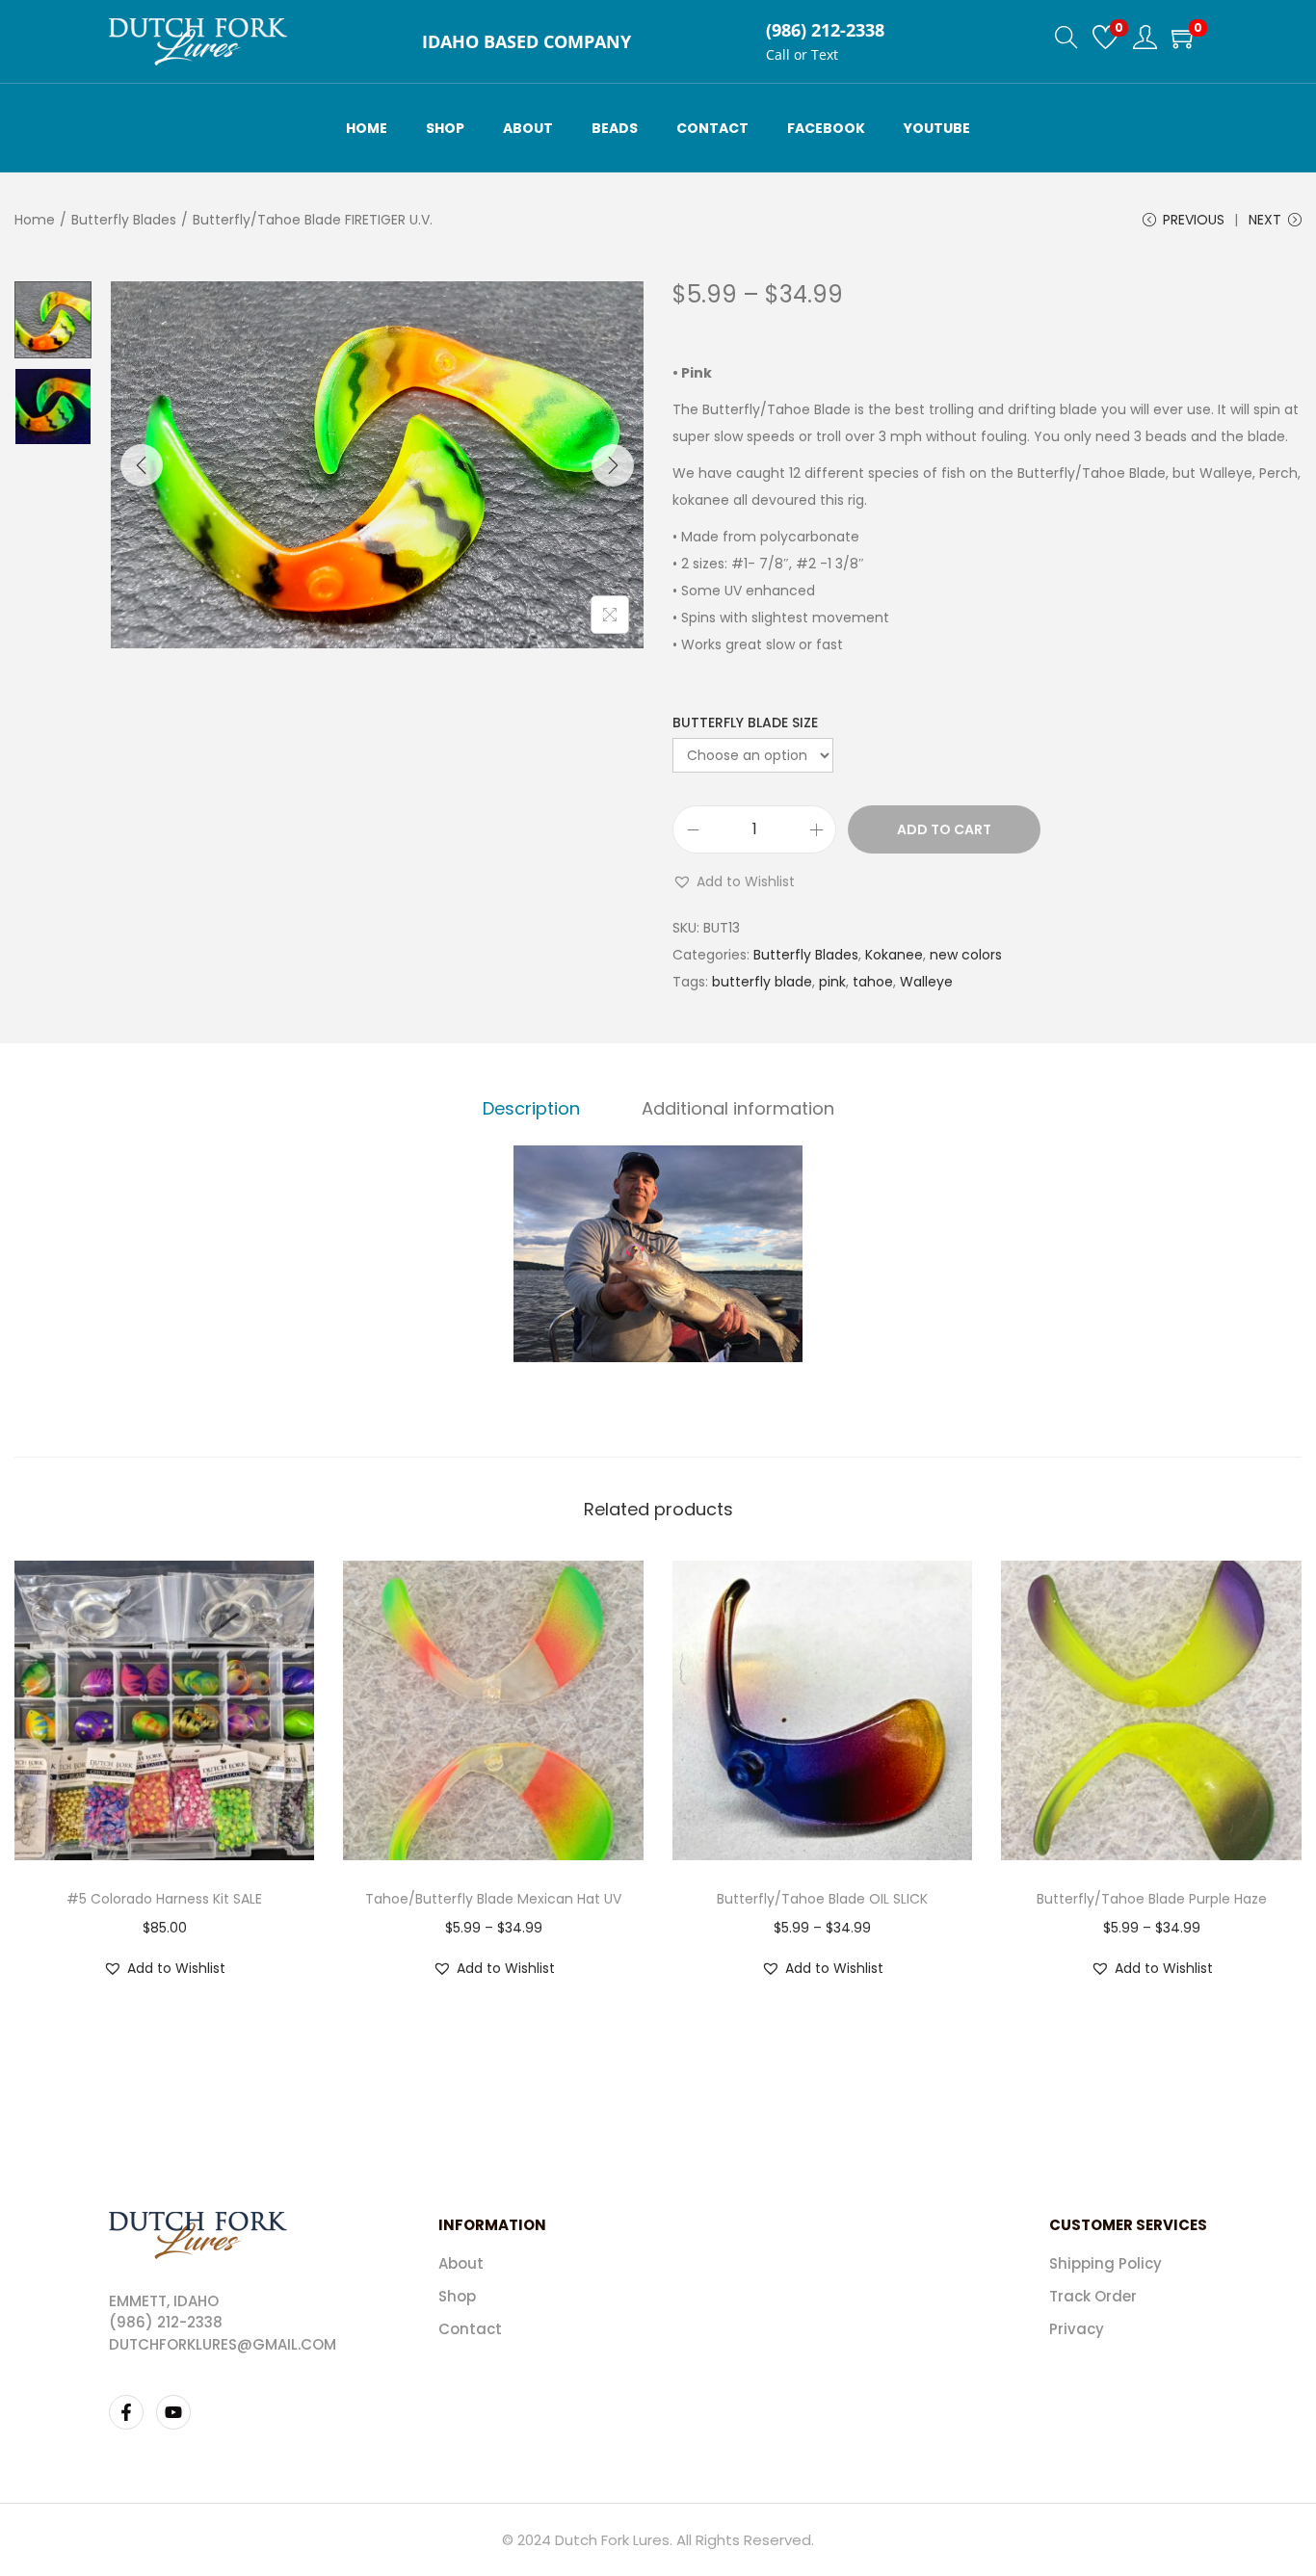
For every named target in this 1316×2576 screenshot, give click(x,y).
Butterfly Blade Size (745, 723)
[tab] (531, 1109)
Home (35, 220)
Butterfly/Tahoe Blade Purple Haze (1152, 1899)
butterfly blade (762, 982)
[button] (734, 881)
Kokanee (894, 955)
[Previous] (142, 465)
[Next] (613, 465)
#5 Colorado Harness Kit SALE (164, 1899)
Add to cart (944, 829)
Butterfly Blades (124, 220)
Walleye (926, 982)
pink (832, 982)
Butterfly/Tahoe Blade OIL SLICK (822, 1899)
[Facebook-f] (126, 2412)
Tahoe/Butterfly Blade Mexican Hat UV (493, 1899)
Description (531, 1108)
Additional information (738, 1108)
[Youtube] (173, 2412)
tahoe (873, 982)
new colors (966, 955)
